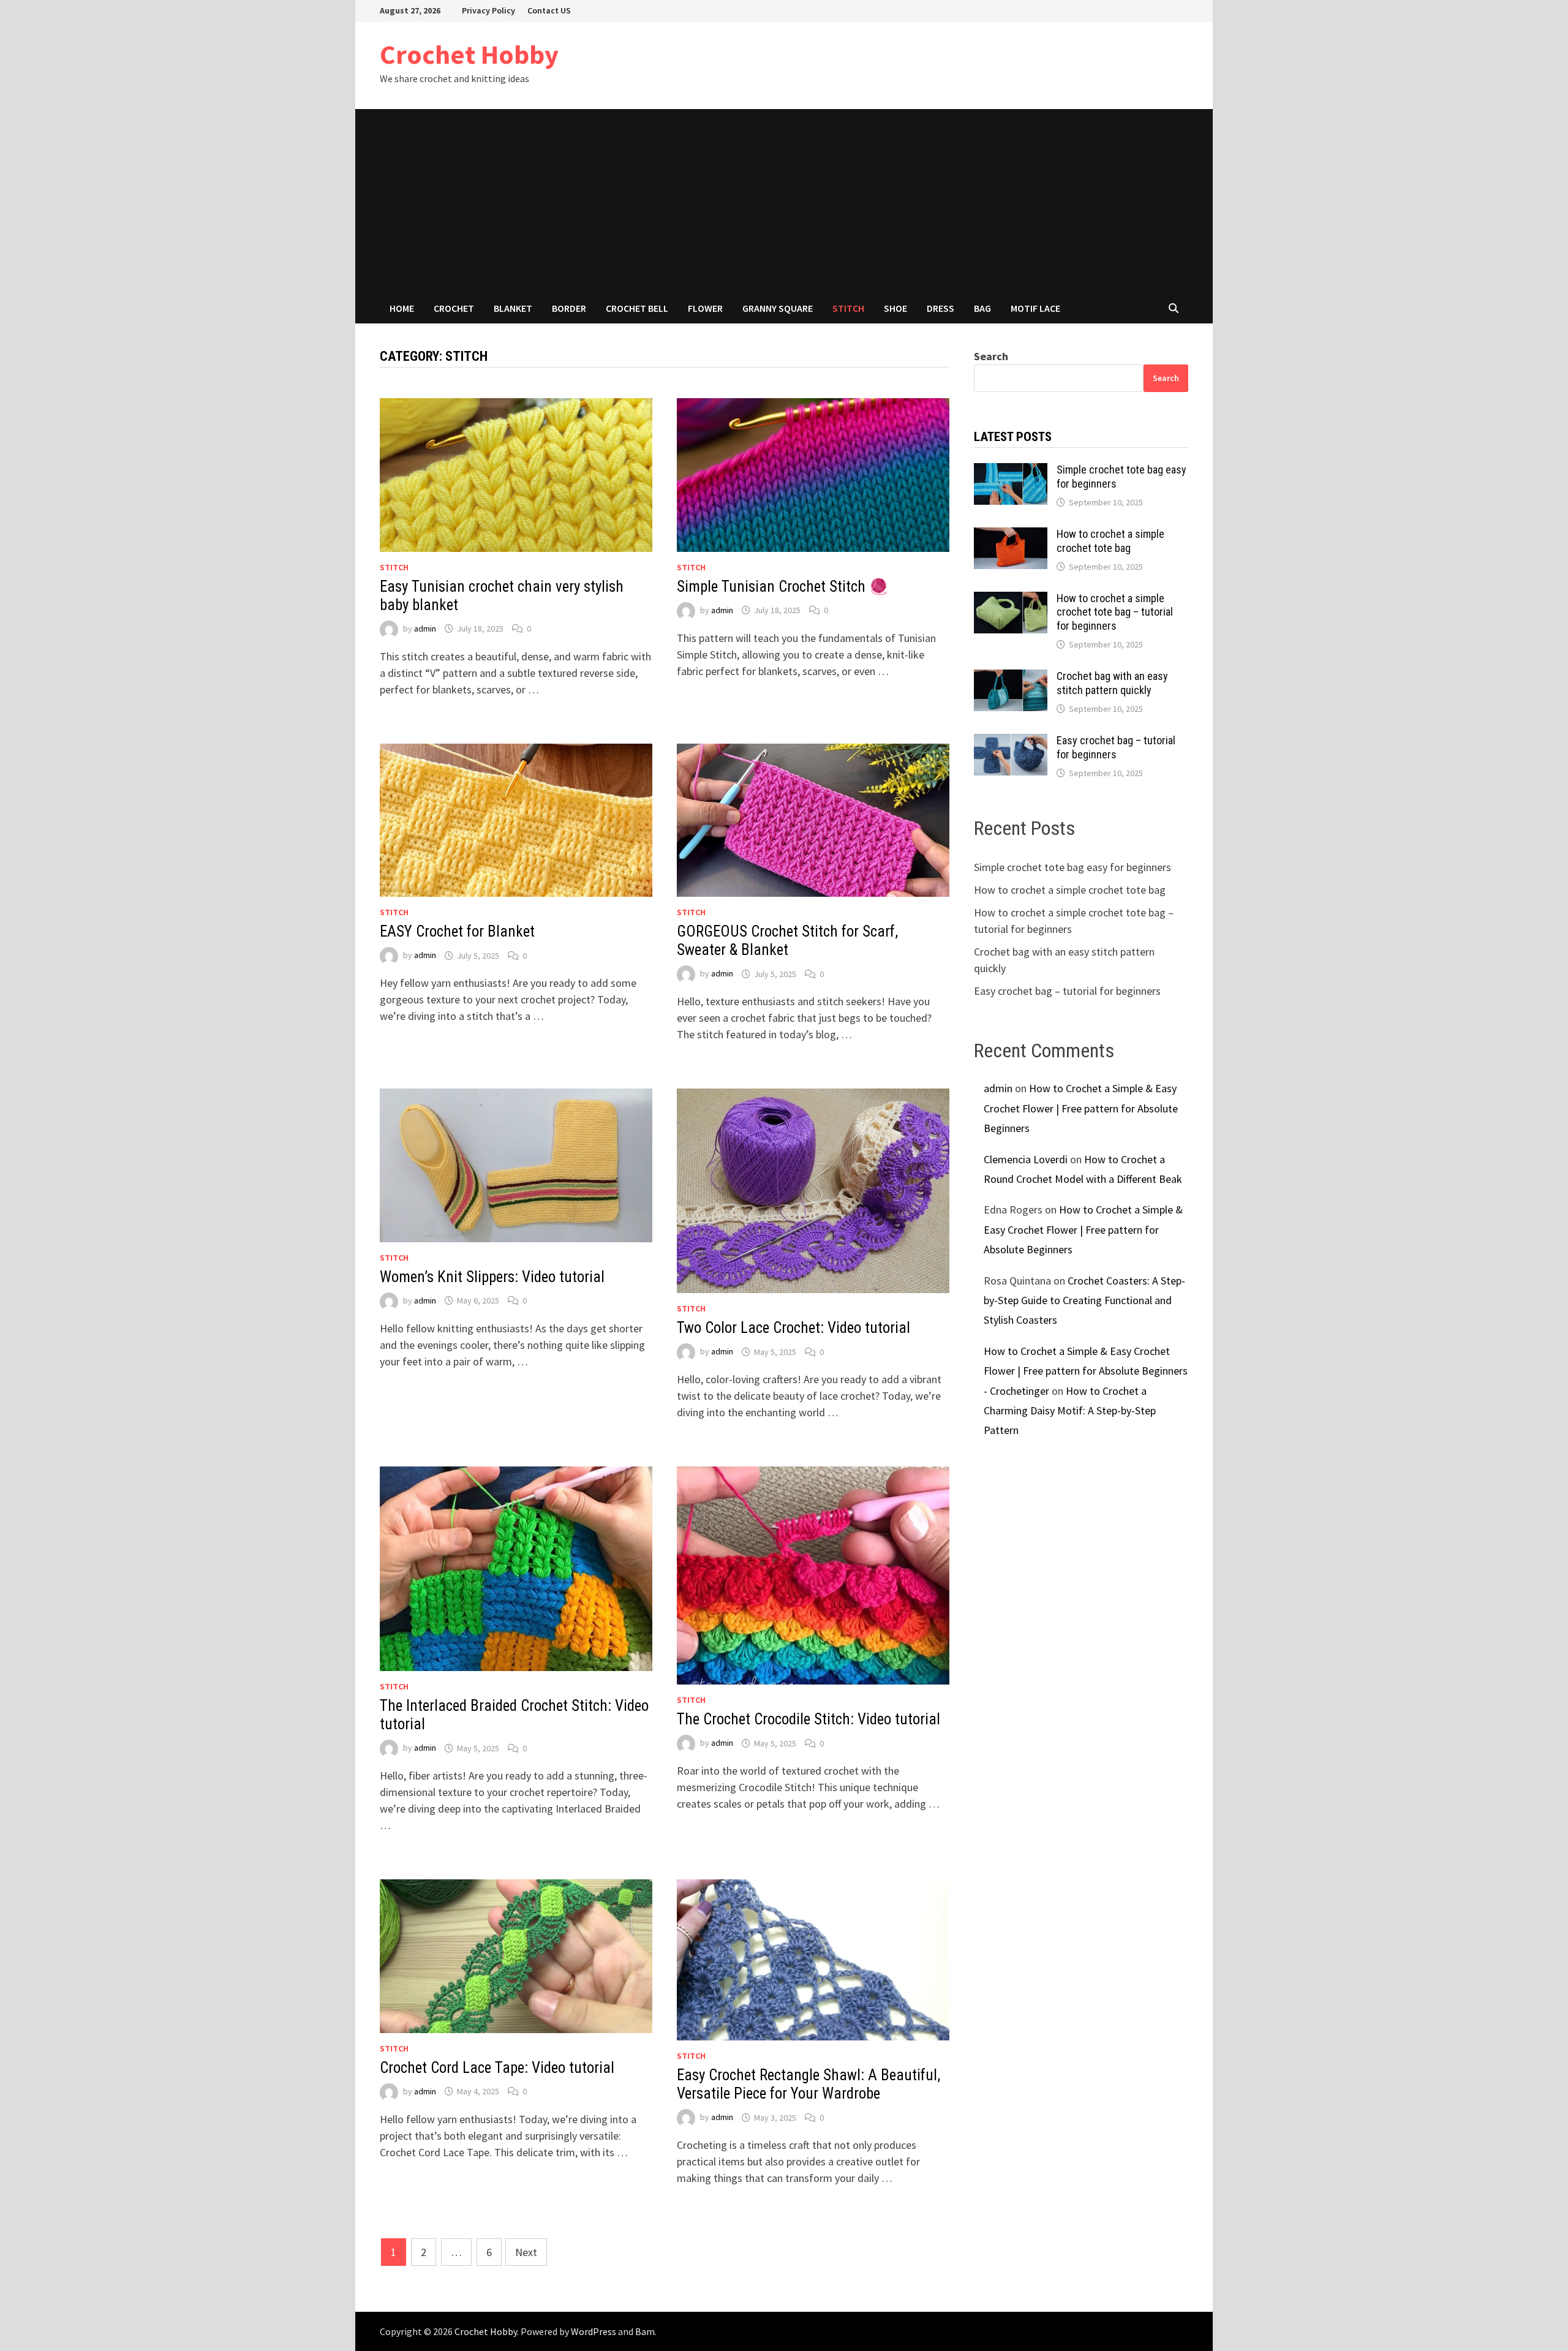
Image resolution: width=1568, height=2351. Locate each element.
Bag (982, 308)
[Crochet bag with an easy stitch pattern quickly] (1011, 678)
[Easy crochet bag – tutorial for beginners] (1011, 742)
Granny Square (778, 308)
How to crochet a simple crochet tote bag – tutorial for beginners (1115, 612)
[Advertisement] (784, 201)
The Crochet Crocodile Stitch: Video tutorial (809, 1719)
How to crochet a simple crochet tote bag (1110, 541)
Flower (705, 308)
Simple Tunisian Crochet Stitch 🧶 (782, 587)
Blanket (513, 308)
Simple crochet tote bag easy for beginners (1072, 867)
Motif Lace (1035, 308)
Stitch (848, 308)
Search (991, 356)
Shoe (895, 308)
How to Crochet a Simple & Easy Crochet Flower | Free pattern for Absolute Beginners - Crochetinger (1086, 1371)
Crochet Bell (637, 308)
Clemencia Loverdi (1026, 1159)
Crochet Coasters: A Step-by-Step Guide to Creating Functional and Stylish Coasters (1084, 1300)
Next (526, 2252)
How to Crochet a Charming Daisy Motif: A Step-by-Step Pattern (1070, 1411)
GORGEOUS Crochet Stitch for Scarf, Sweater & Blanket (787, 941)
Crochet (454, 308)
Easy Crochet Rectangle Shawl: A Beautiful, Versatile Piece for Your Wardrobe (809, 2084)
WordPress (594, 2331)
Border (569, 308)
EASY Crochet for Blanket (457, 931)
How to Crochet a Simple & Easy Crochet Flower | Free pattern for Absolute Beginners (1081, 1108)
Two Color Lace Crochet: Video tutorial (793, 1328)
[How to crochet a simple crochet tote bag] (1011, 536)
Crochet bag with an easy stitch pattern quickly (1112, 683)
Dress (940, 308)
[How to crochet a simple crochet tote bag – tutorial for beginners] (1011, 600)
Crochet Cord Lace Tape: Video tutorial (497, 2068)
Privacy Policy (488, 10)
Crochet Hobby (469, 54)
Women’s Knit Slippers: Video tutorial (492, 1277)
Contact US (549, 10)
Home (402, 308)
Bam (645, 2331)
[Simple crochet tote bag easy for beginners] (1011, 471)
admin (425, 628)
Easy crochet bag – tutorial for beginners (1116, 747)
